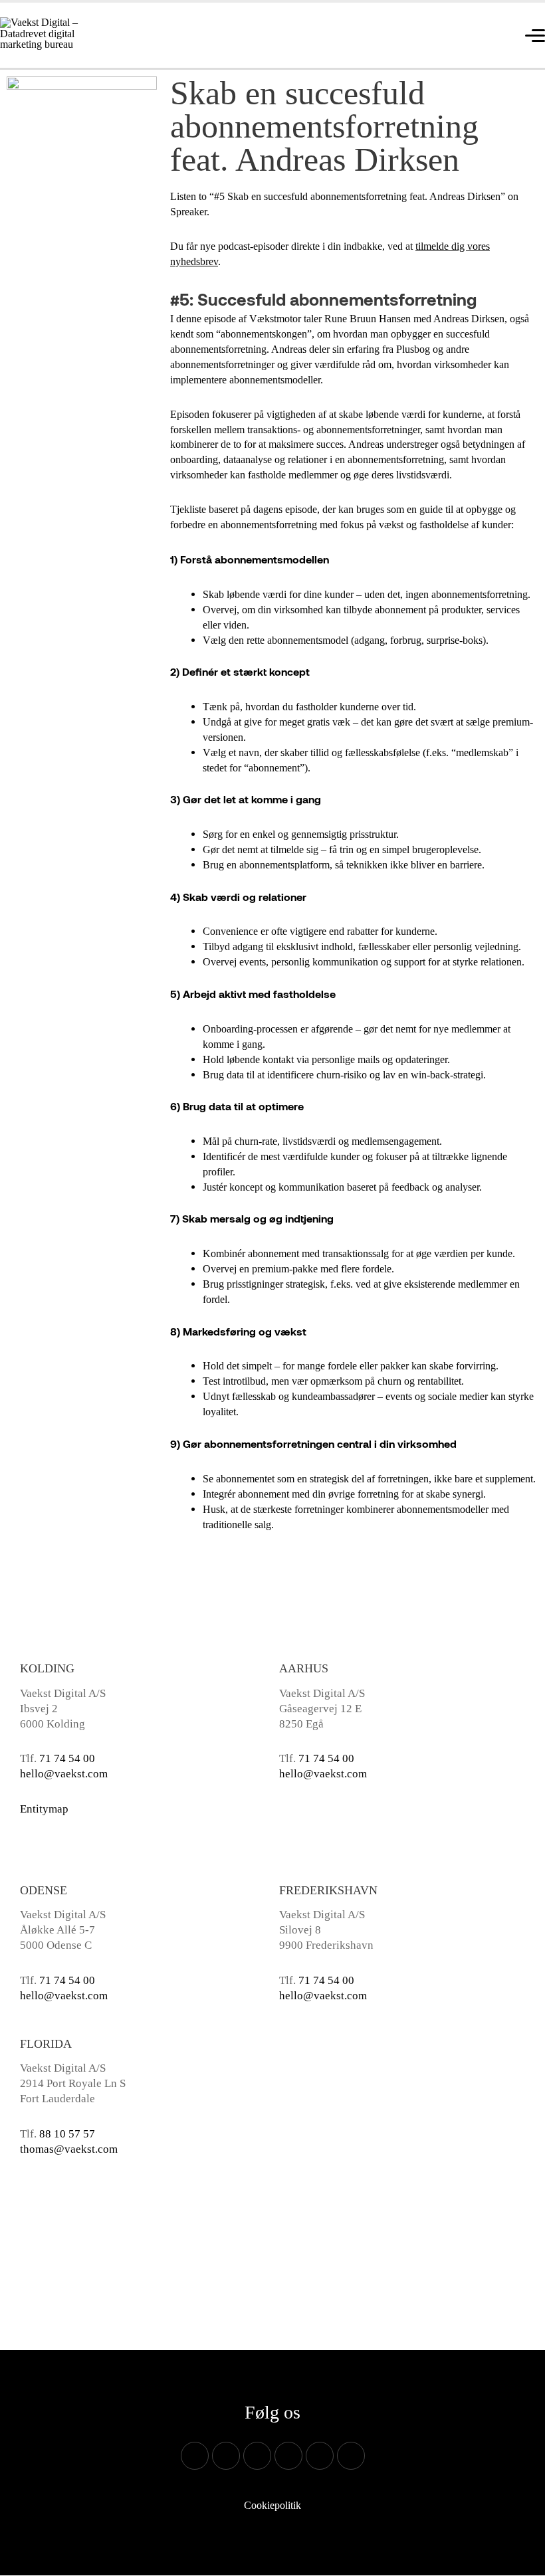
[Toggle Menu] (483, 57)
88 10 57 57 (67, 2134)
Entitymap (44, 1809)
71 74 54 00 (67, 1758)
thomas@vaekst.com (69, 2149)
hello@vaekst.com (64, 1774)
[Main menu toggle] (531, 34)
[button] (472, 23)
